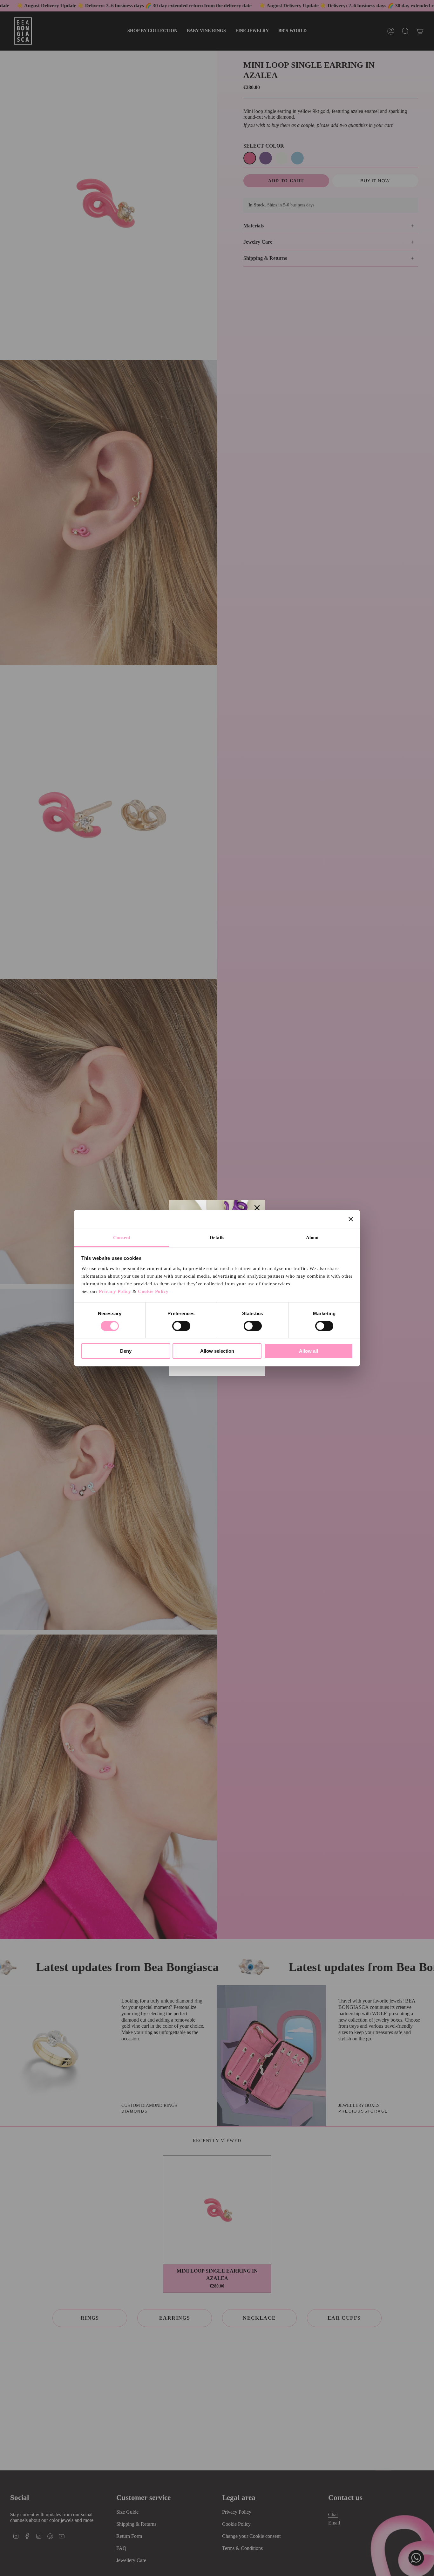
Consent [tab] (122, 1237)
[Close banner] (351, 1219)
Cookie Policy (153, 1291)
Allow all (309, 1351)
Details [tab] (217, 1237)
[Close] (257, 1208)
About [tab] (312, 1237)
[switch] (181, 1326)
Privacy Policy (115, 1291)
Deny (126, 1351)
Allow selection (217, 1351)
